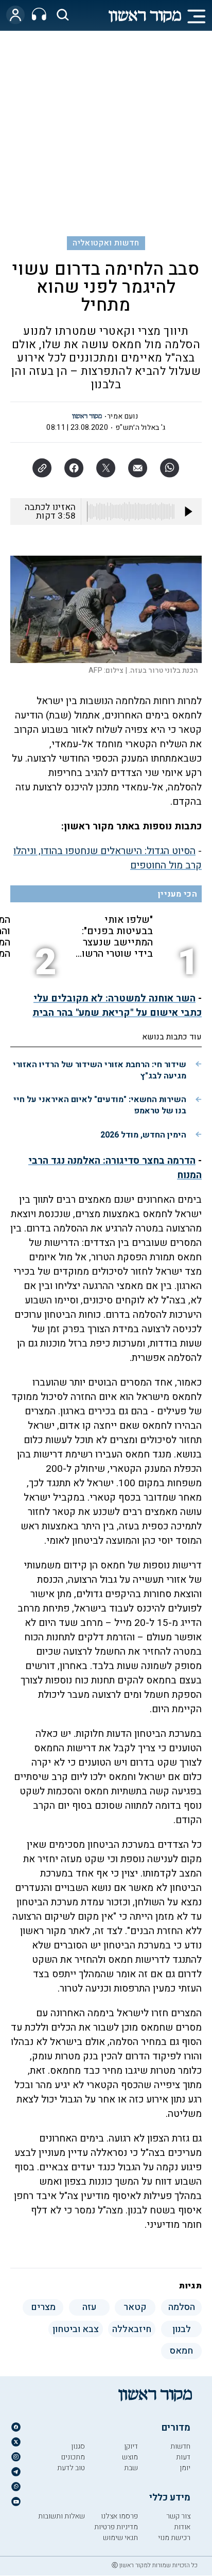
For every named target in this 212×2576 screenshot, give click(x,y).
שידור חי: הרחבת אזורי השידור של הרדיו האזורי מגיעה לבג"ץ (100, 1070)
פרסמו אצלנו (119, 2516)
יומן (185, 2468)
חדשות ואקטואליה (106, 243)
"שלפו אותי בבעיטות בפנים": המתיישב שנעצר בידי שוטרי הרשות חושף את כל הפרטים (114, 937)
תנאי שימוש (120, 2538)
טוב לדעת (71, 2468)
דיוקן (131, 2446)
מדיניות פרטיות (116, 2527)
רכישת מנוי (174, 2538)
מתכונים (73, 2457)
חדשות (180, 2446)
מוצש (130, 2457)
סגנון (78, 2446)
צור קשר (178, 2516)
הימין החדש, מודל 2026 (143, 1135)
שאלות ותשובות (61, 2516)
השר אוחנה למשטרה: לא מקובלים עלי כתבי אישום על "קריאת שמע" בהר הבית (117, 1006)
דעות (183, 2457)
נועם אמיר (122, 416)
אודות (182, 2527)
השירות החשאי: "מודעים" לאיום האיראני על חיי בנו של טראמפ (100, 1105)
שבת (131, 2468)
